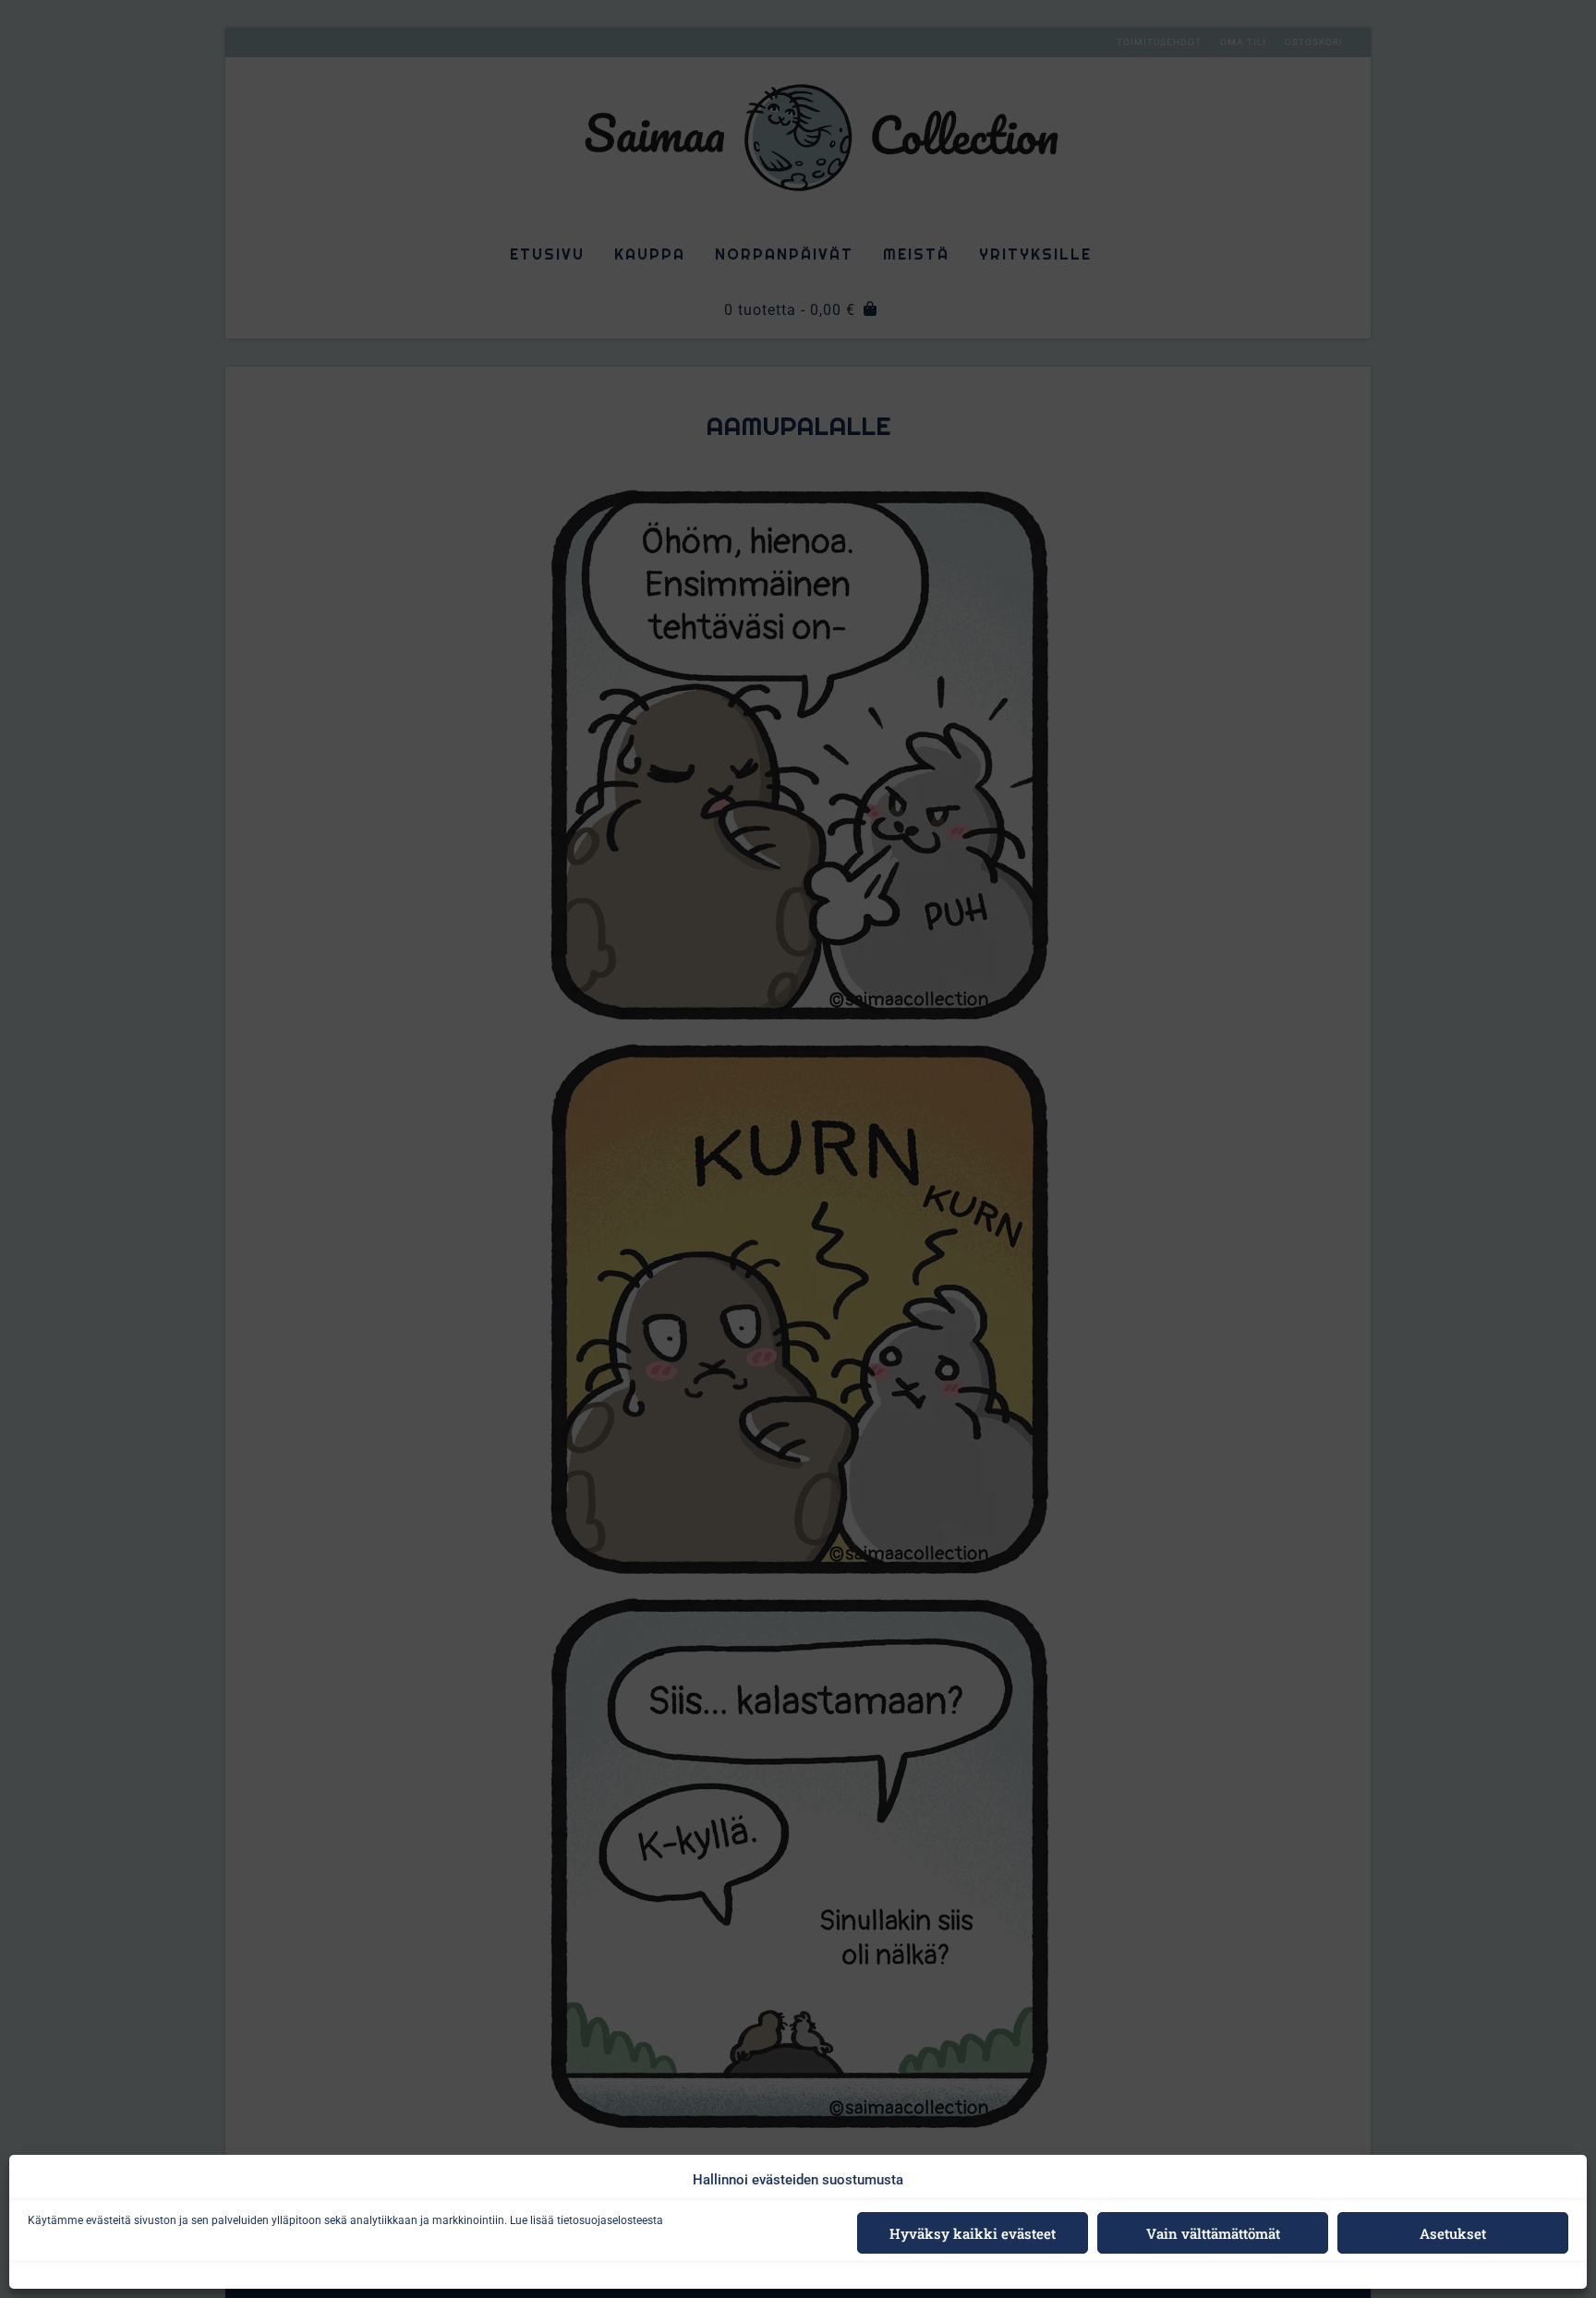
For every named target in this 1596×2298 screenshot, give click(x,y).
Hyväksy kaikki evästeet (973, 2233)
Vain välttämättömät (1213, 2233)
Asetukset (1453, 2233)
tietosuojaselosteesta (610, 2220)
